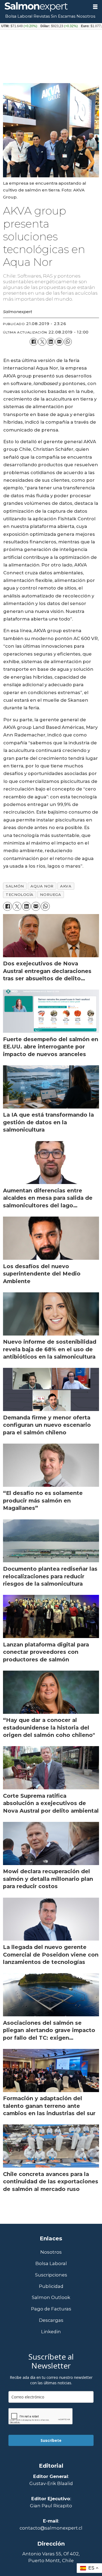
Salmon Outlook (51, 2298)
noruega (50, 895)
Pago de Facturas (51, 2309)
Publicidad (51, 2286)
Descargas (51, 2320)
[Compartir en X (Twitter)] (42, 342)
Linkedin (51, 2332)
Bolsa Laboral (19, 16)
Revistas (42, 16)
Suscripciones (51, 2275)
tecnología (19, 895)
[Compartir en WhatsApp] (68, 342)
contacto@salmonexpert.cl (51, 2528)
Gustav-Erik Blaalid (51, 2483)
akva (66, 886)
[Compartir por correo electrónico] (59, 342)
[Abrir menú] (95, 7)
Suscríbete (51, 2440)
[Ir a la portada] (44, 7)
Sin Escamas (63, 16)
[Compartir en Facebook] (34, 342)
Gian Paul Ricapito (51, 2506)
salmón (15, 886)
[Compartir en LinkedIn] (51, 342)
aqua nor (42, 886)
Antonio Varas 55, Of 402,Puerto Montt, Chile (51, 2557)
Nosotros (86, 16)
